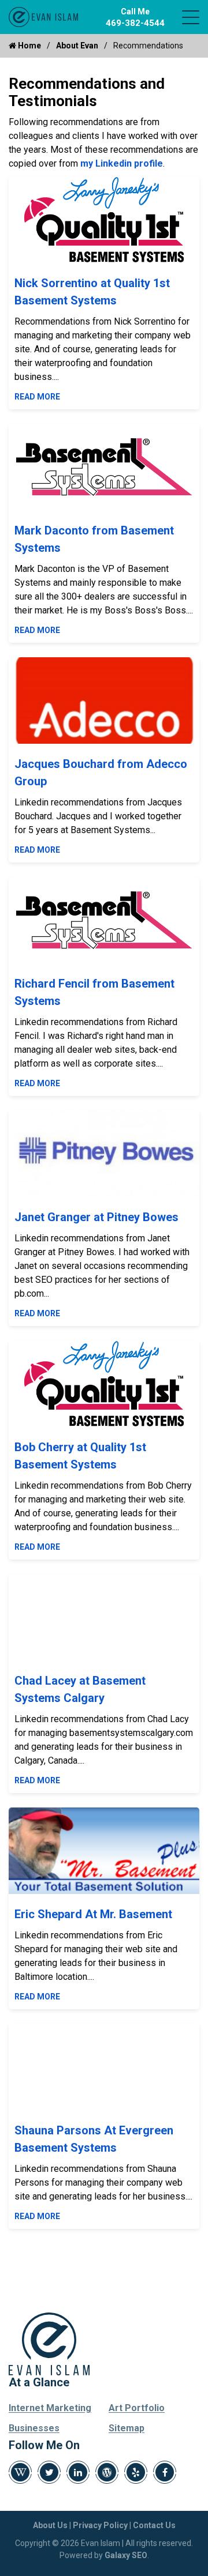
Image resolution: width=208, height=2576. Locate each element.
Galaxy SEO (126, 2555)
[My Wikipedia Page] (20, 2472)
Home (29, 46)
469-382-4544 (135, 23)
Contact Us (154, 2525)
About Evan (77, 46)
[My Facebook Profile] (165, 2472)
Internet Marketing (50, 2408)
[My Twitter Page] (49, 2472)
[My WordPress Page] (107, 2472)
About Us (50, 2525)
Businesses (34, 2428)
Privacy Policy (100, 2525)
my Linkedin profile (122, 163)
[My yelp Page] (136, 2472)
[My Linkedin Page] (78, 2472)
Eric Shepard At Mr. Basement (93, 1914)
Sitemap (127, 2428)
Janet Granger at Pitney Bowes (96, 1217)
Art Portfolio (137, 2408)
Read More (37, 397)
